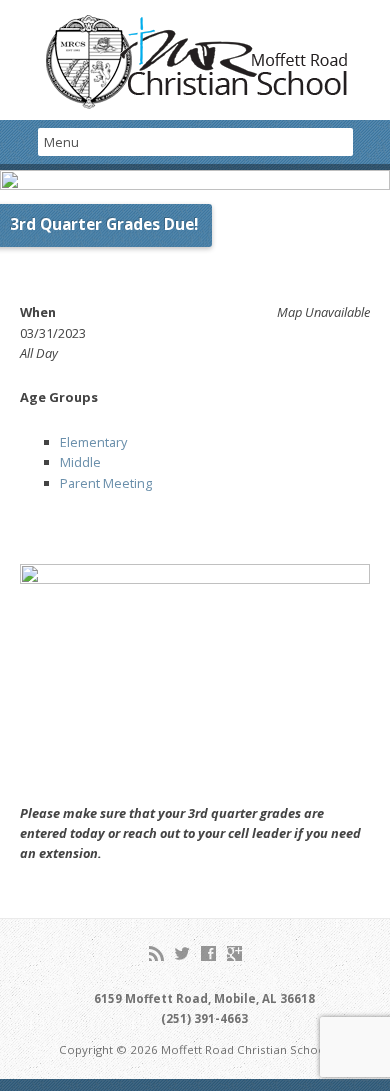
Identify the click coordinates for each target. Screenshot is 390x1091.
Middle (80, 462)
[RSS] (156, 953)
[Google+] (234, 953)
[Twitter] (182, 953)
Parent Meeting (106, 483)
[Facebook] (208, 953)
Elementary (93, 442)
